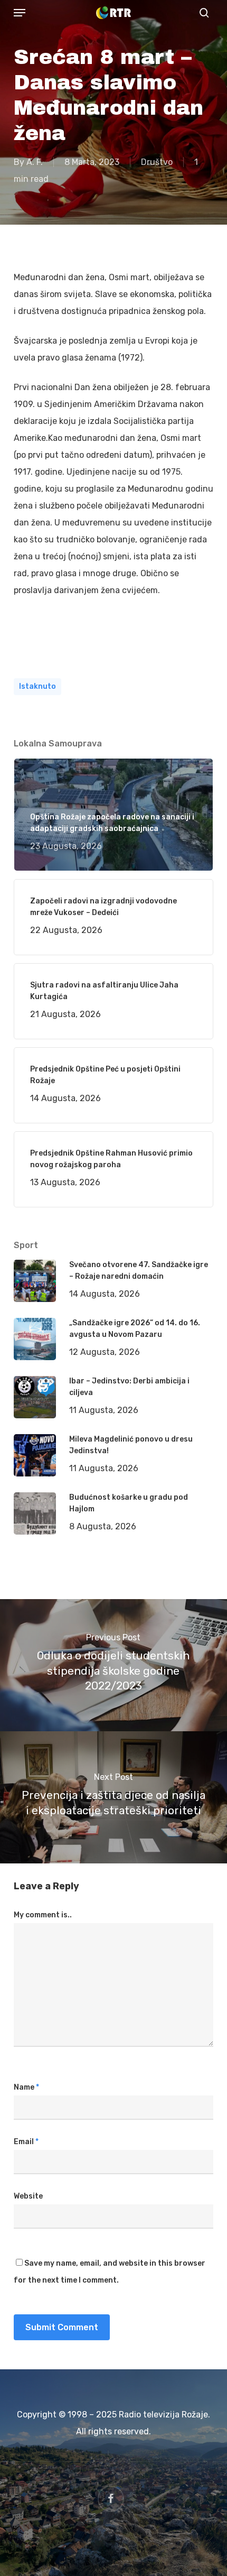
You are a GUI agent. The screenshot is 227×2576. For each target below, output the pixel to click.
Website (28, 2196)
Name (26, 2087)
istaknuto (37, 686)
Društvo (157, 162)
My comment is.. (43, 1915)
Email (26, 2142)
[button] (20, 13)
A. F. (35, 162)
